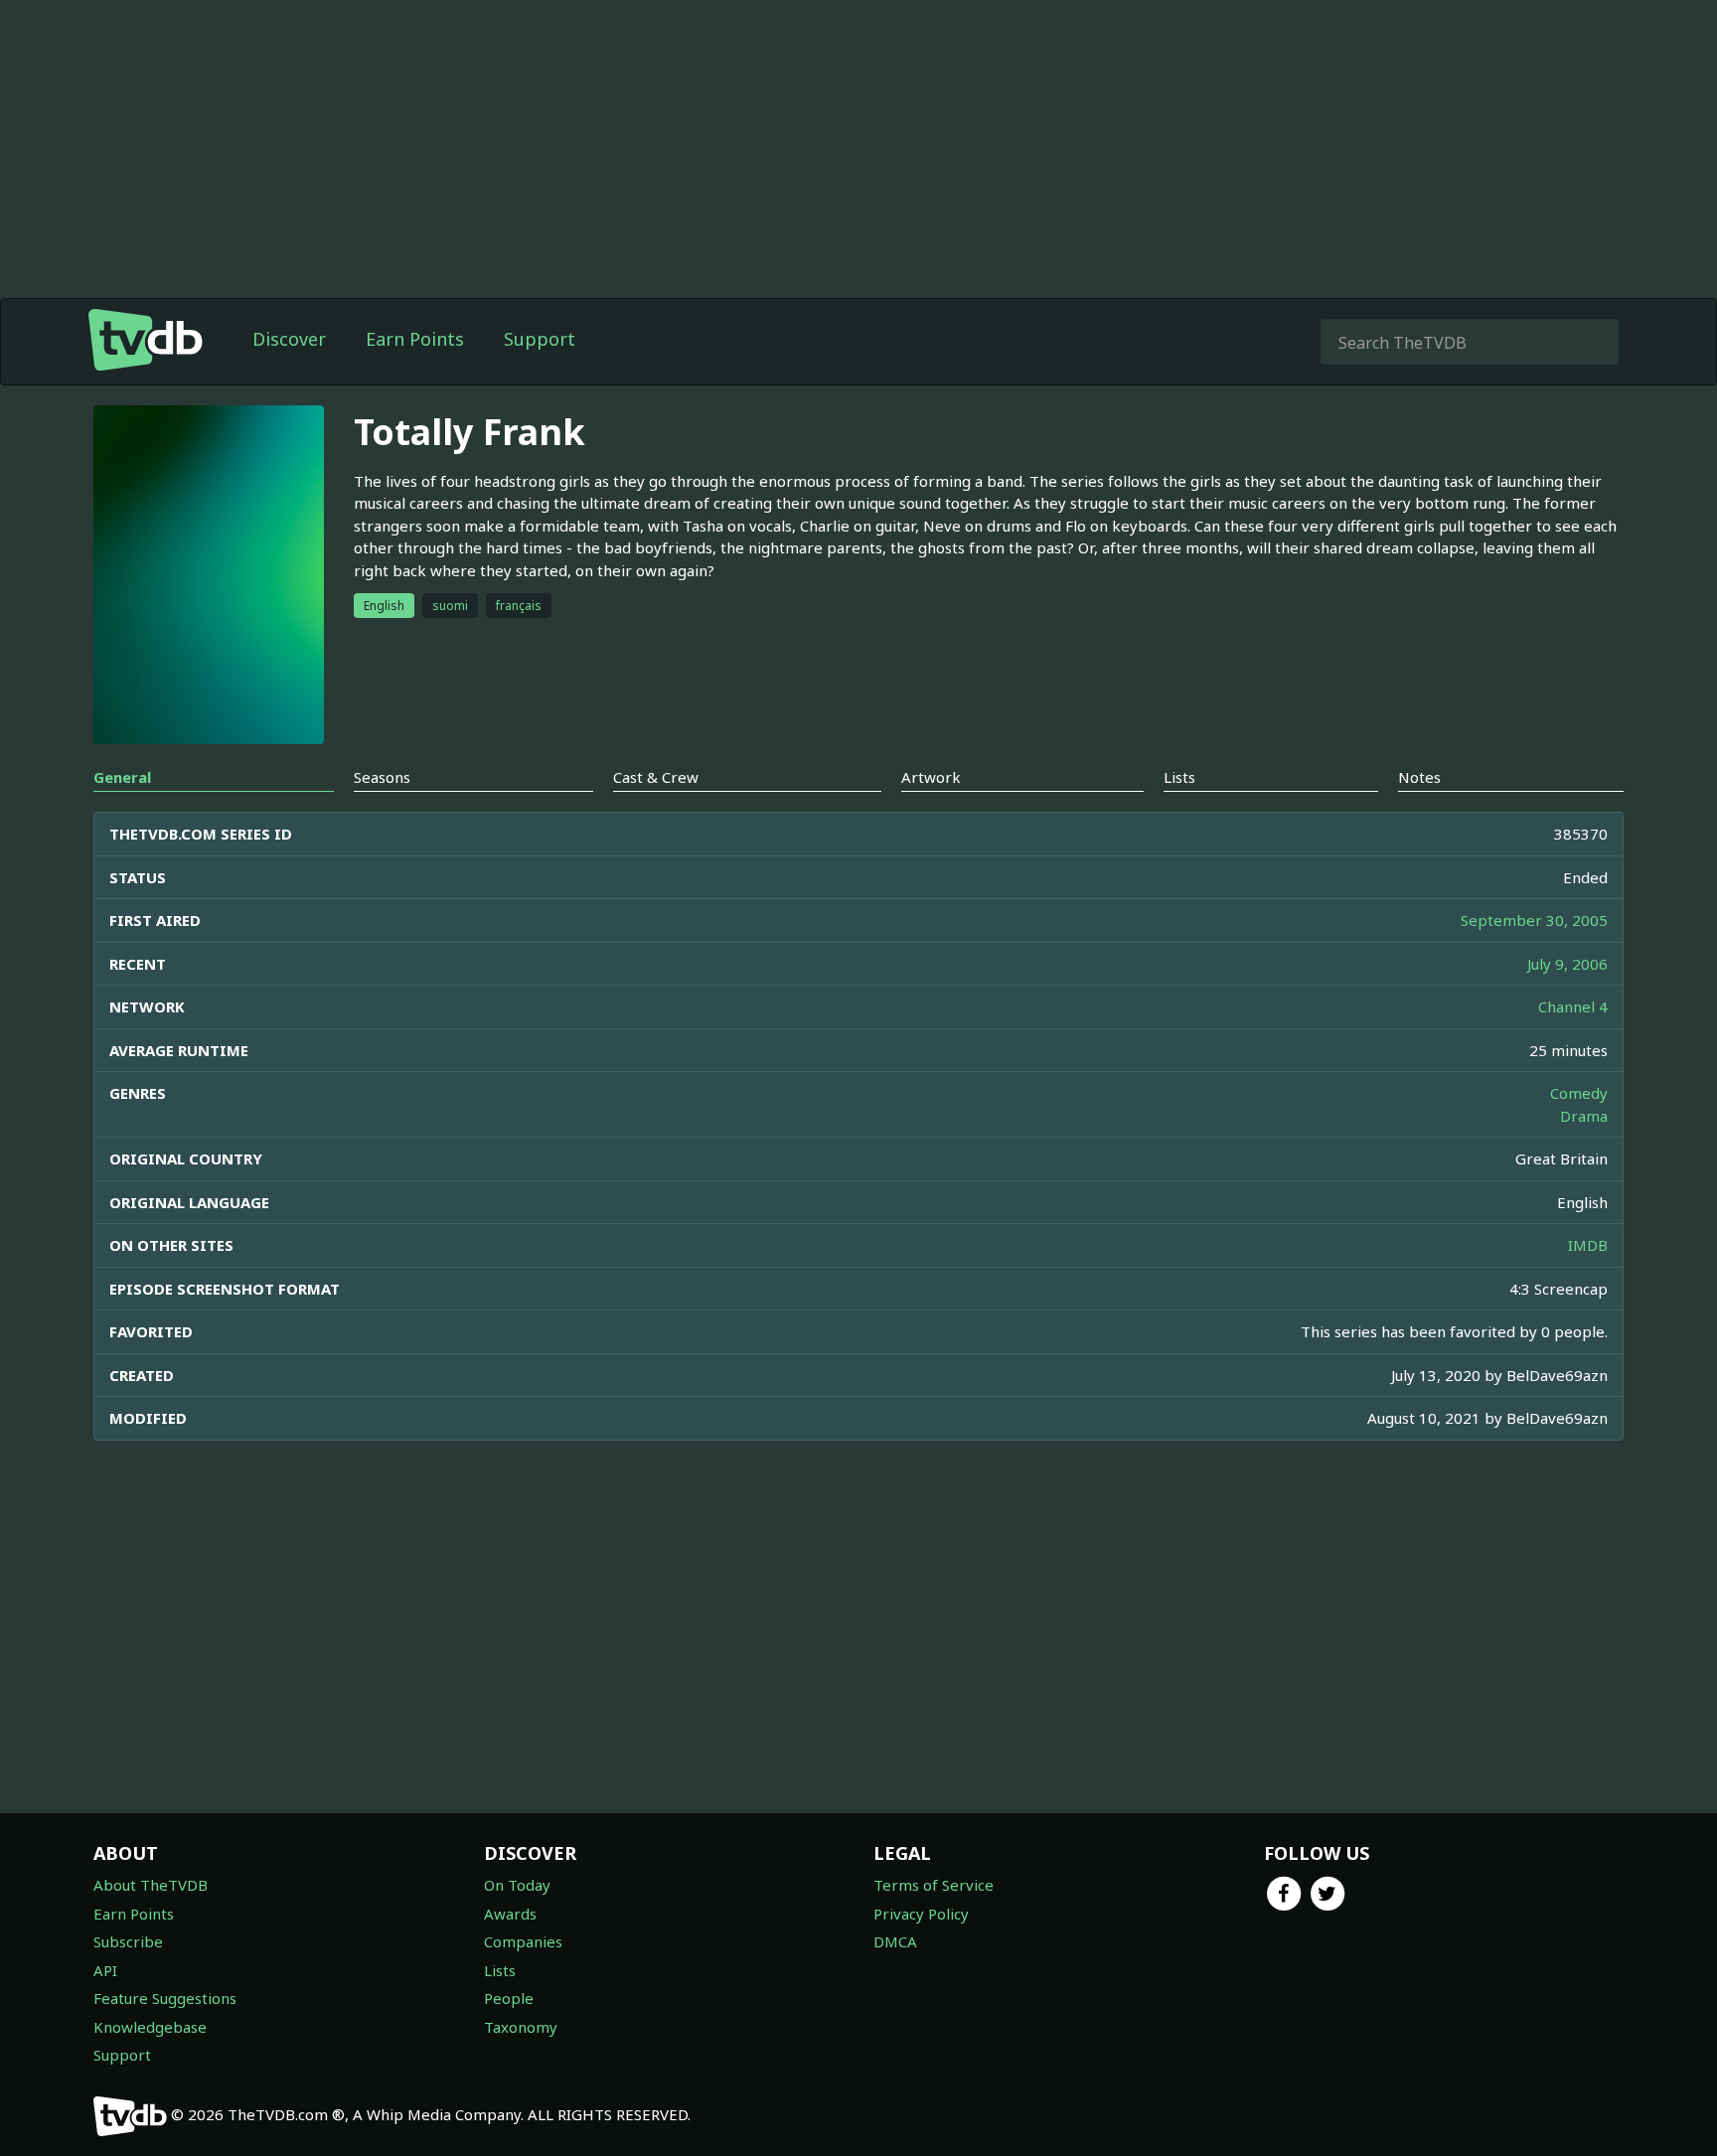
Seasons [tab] (382, 777)
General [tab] (122, 777)
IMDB (1588, 1245)
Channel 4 (1573, 1006)
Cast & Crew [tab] (656, 777)
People (509, 1998)
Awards (510, 1914)
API (105, 1970)
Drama (1584, 1116)
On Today (517, 1885)
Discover (289, 339)
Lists (500, 1970)
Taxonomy (521, 2027)
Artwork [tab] (931, 777)
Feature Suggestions (165, 1998)
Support (540, 339)
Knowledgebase (150, 2027)
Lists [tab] (1179, 777)
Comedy (1579, 1093)
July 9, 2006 (1567, 964)
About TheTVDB (151, 1885)
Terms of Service (934, 1885)
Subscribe (128, 1941)
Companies (523, 1941)
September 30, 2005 (1534, 920)
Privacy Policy (921, 1914)
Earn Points (415, 339)
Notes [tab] (1419, 777)
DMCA (895, 1941)
